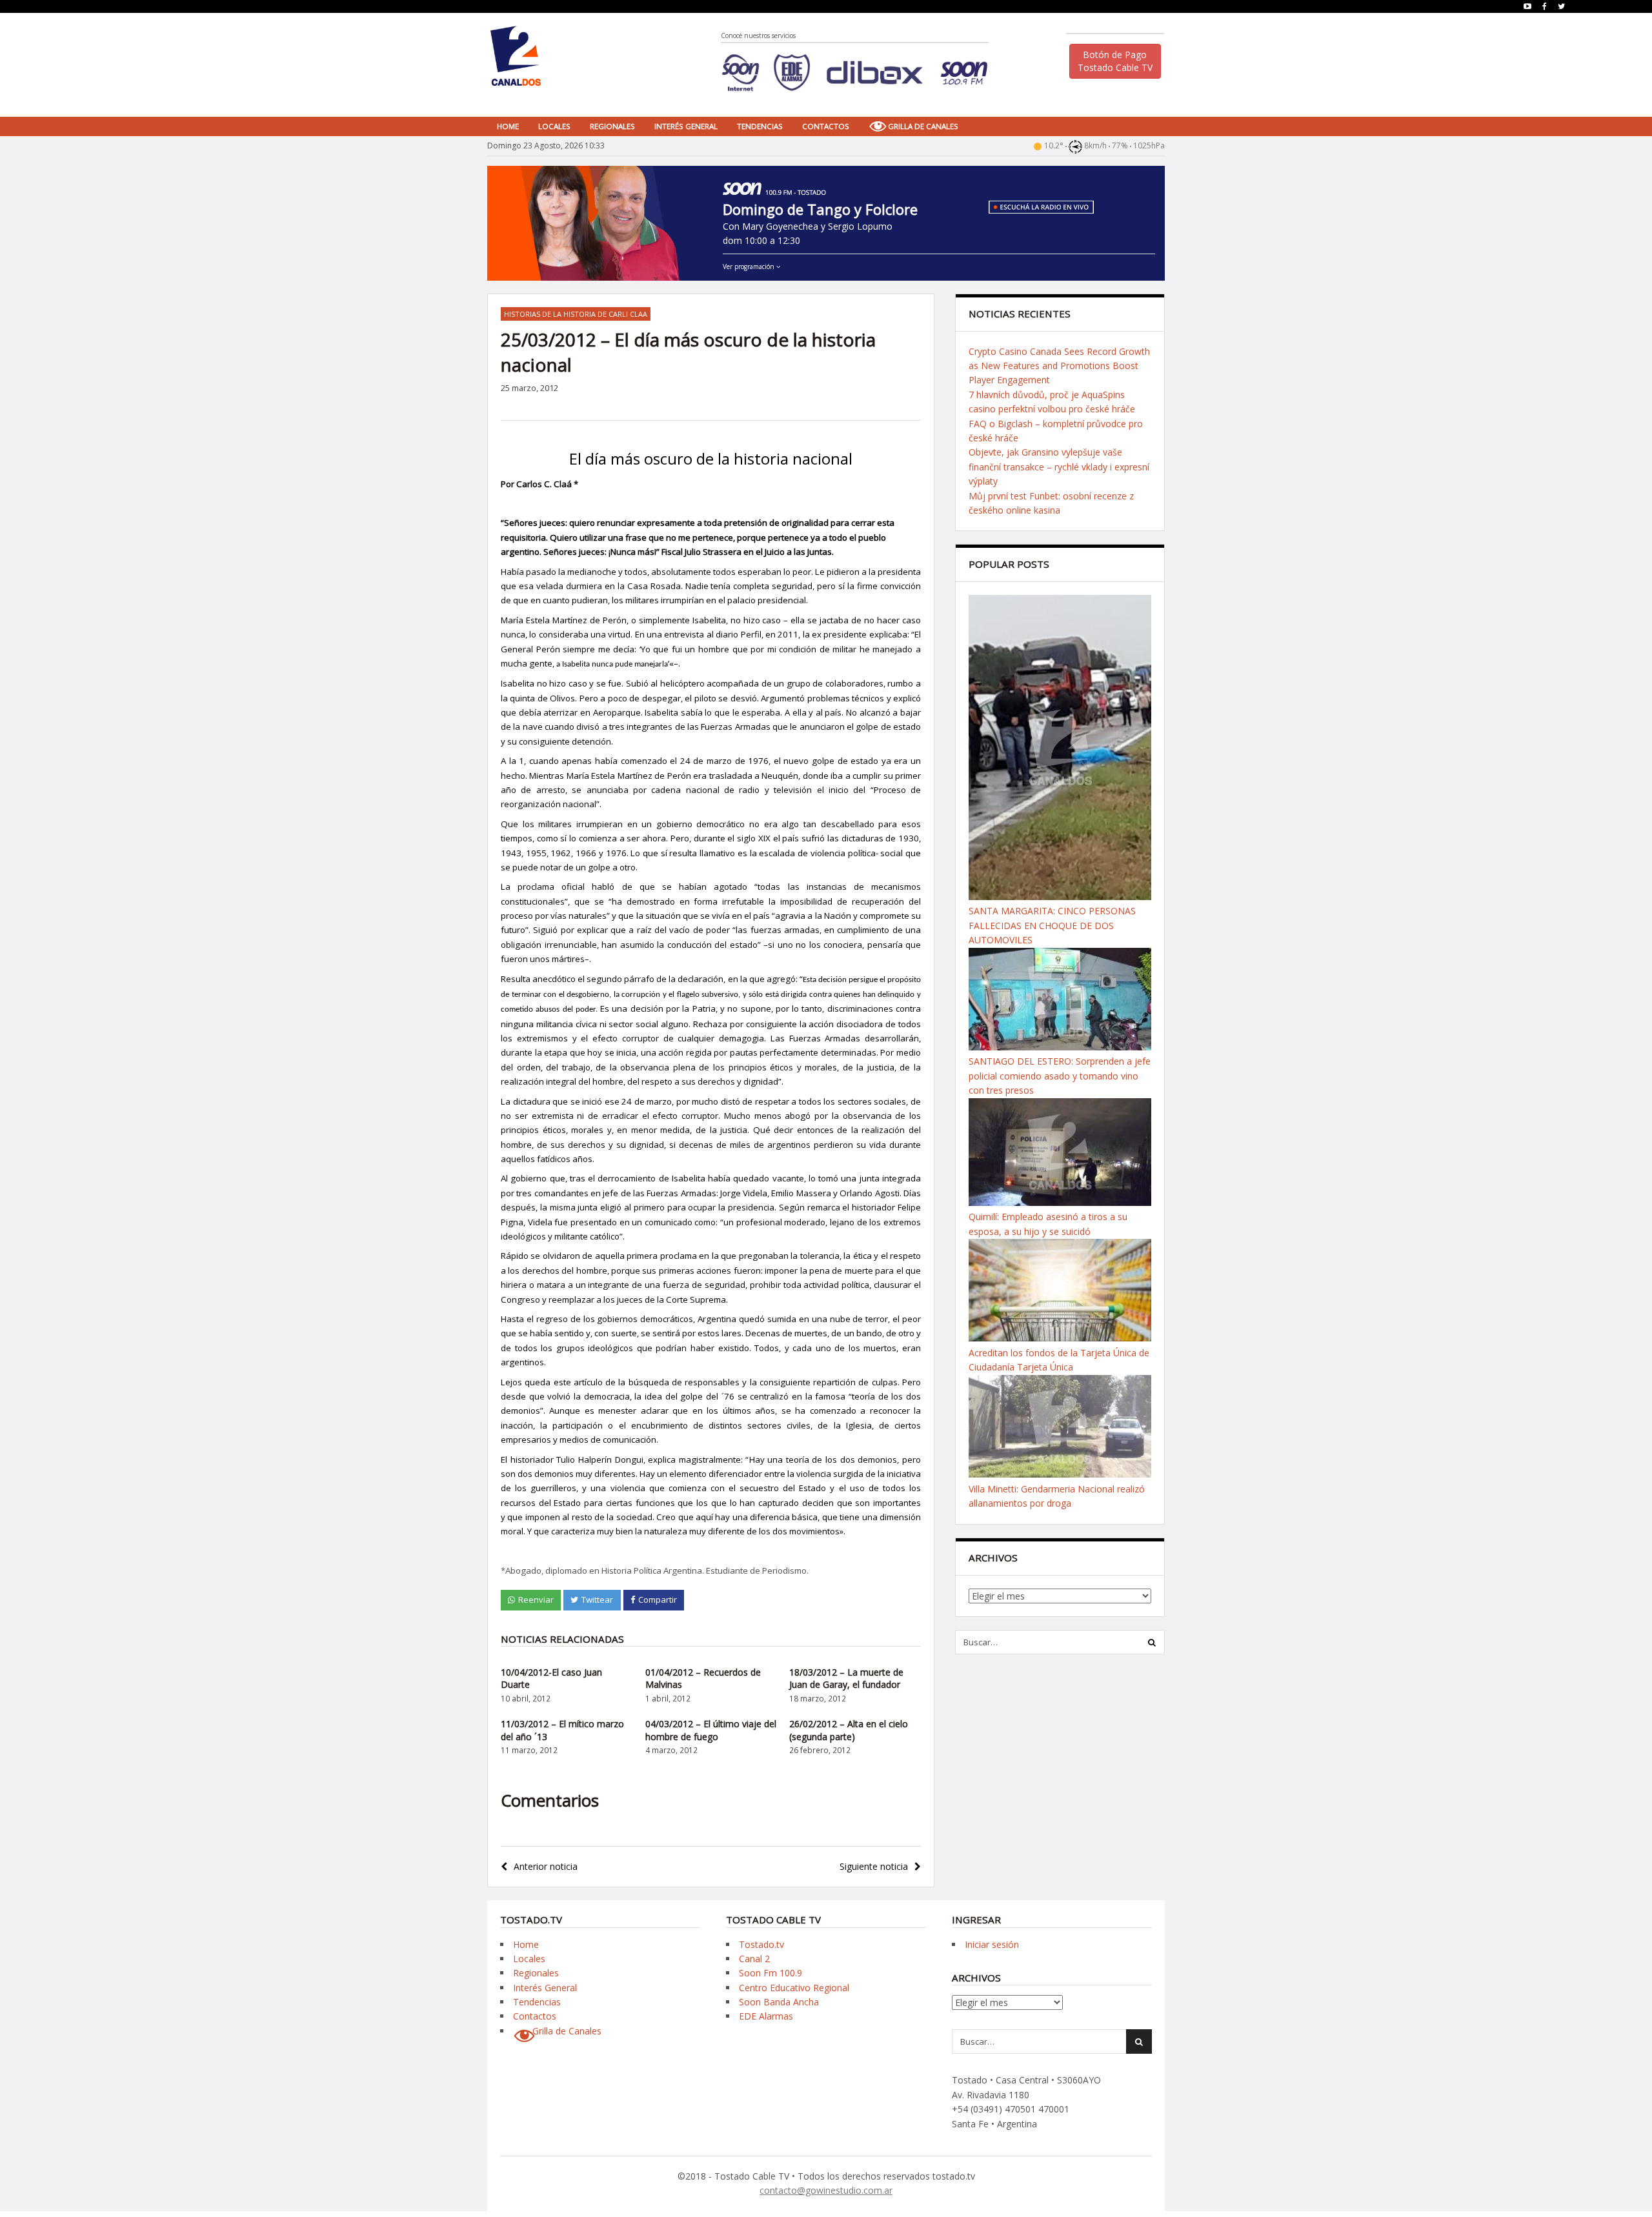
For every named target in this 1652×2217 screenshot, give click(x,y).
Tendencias (760, 126)
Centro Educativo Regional (794, 1988)
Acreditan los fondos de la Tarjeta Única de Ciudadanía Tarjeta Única (1059, 1360)
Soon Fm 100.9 (771, 1973)
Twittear (597, 1600)
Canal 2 (754, 1959)
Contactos (826, 126)
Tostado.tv (761, 1944)
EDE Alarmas (766, 2016)
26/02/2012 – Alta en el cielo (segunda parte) (849, 1730)
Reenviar (536, 1600)
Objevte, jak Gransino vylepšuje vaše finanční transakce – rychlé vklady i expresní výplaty (1059, 466)
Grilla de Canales (923, 126)
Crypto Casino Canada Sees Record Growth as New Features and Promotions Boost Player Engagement (1059, 366)
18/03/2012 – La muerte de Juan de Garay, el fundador (846, 1679)
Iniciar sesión (992, 1944)
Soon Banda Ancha (779, 2002)
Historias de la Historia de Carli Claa (576, 314)
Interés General (686, 126)
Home (508, 126)
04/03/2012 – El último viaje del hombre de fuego (711, 1730)
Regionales (612, 126)
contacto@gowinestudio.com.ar (826, 2190)
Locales (554, 126)
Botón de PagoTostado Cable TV (1115, 61)
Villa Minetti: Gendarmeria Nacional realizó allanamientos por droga (1057, 1496)
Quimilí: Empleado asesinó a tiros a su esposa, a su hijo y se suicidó (1048, 1224)
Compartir (658, 1600)
